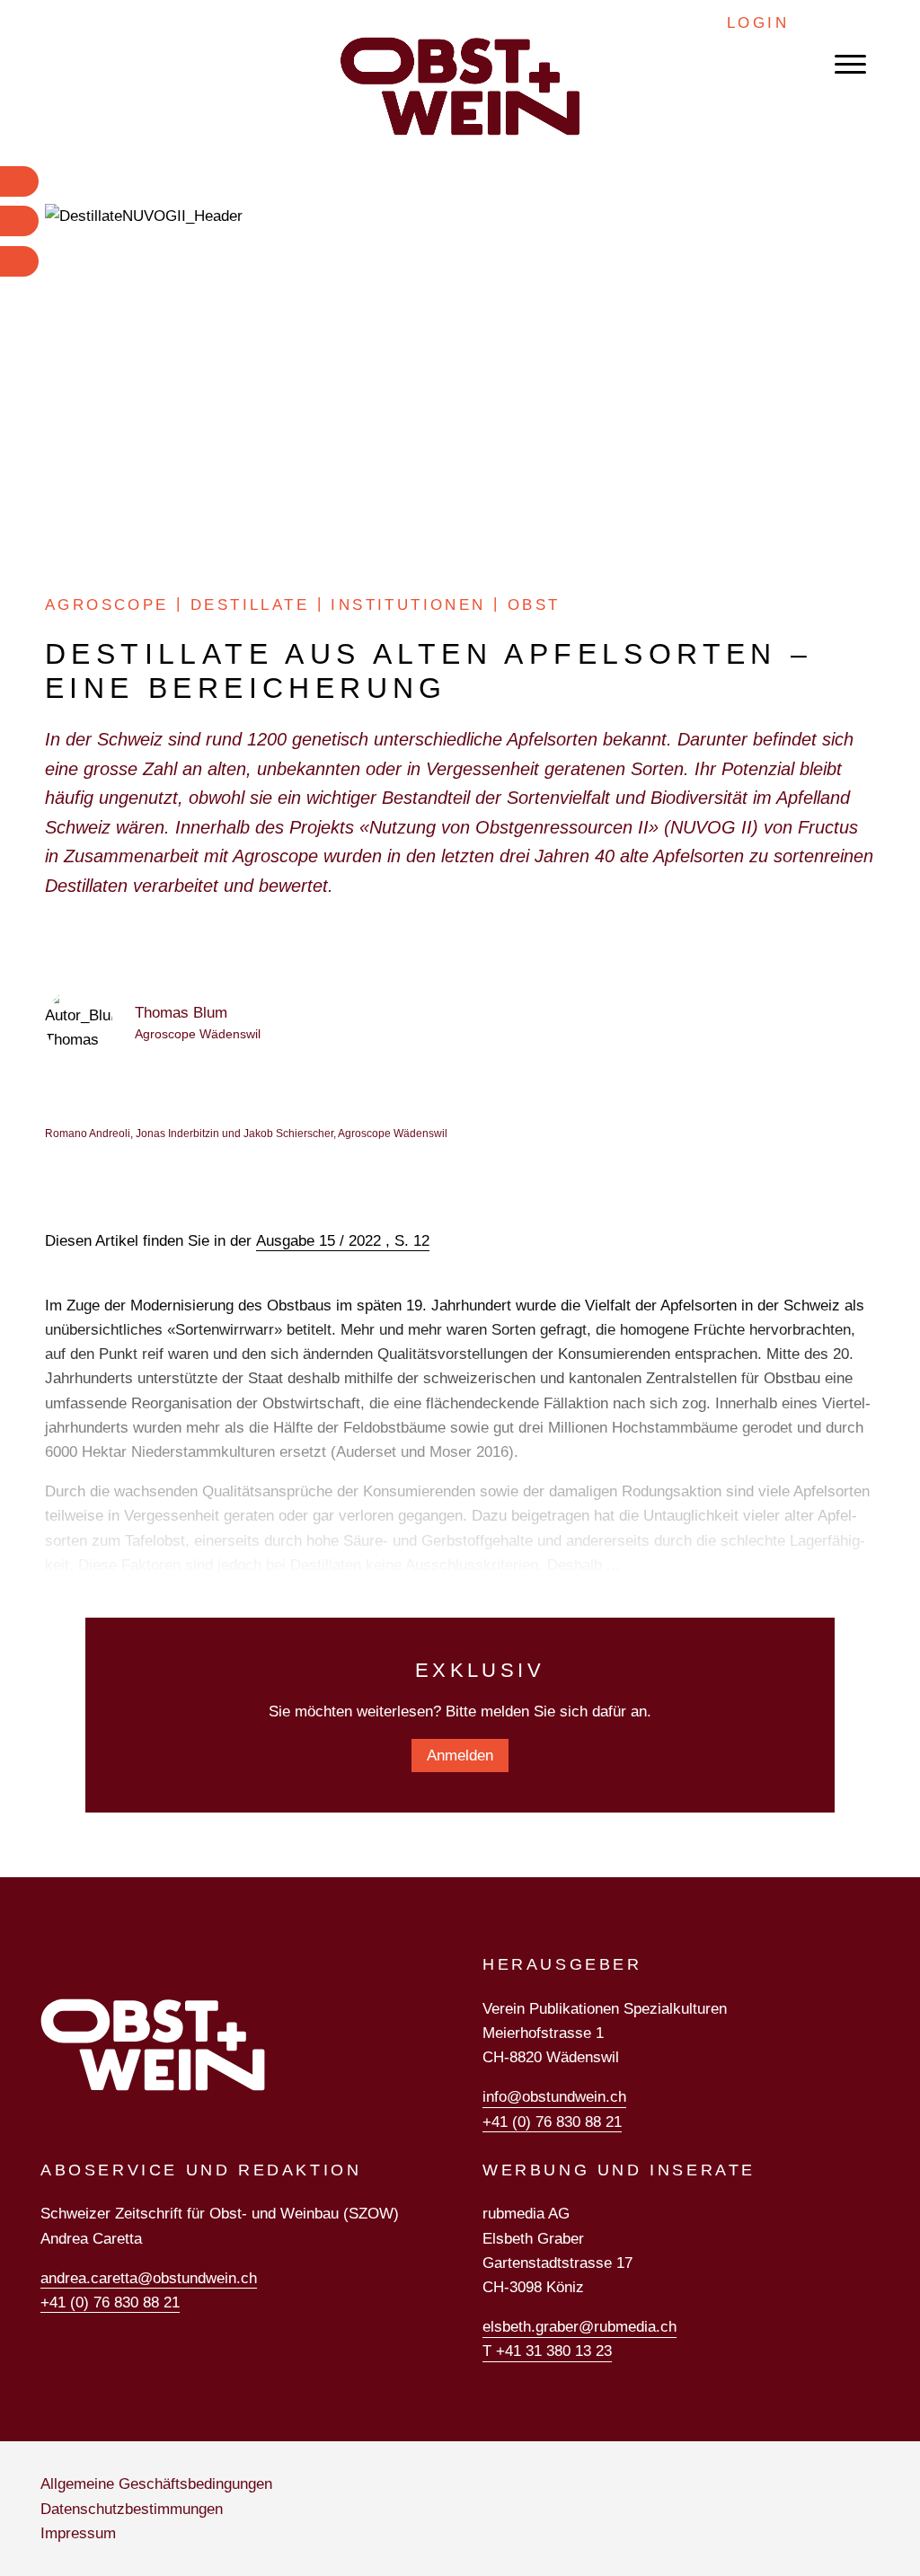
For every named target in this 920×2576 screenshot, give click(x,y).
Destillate (250, 605)
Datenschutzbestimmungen (132, 2509)
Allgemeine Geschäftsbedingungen (156, 2484)
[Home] (460, 86)
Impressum (78, 2533)
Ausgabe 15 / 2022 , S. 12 (343, 1241)
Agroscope (107, 605)
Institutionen (408, 605)
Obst (534, 605)
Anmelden (460, 1756)
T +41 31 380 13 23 (547, 2351)
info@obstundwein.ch (554, 2097)
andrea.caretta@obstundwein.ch (149, 2278)
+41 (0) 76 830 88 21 (552, 2122)
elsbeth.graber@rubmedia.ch (579, 2327)
